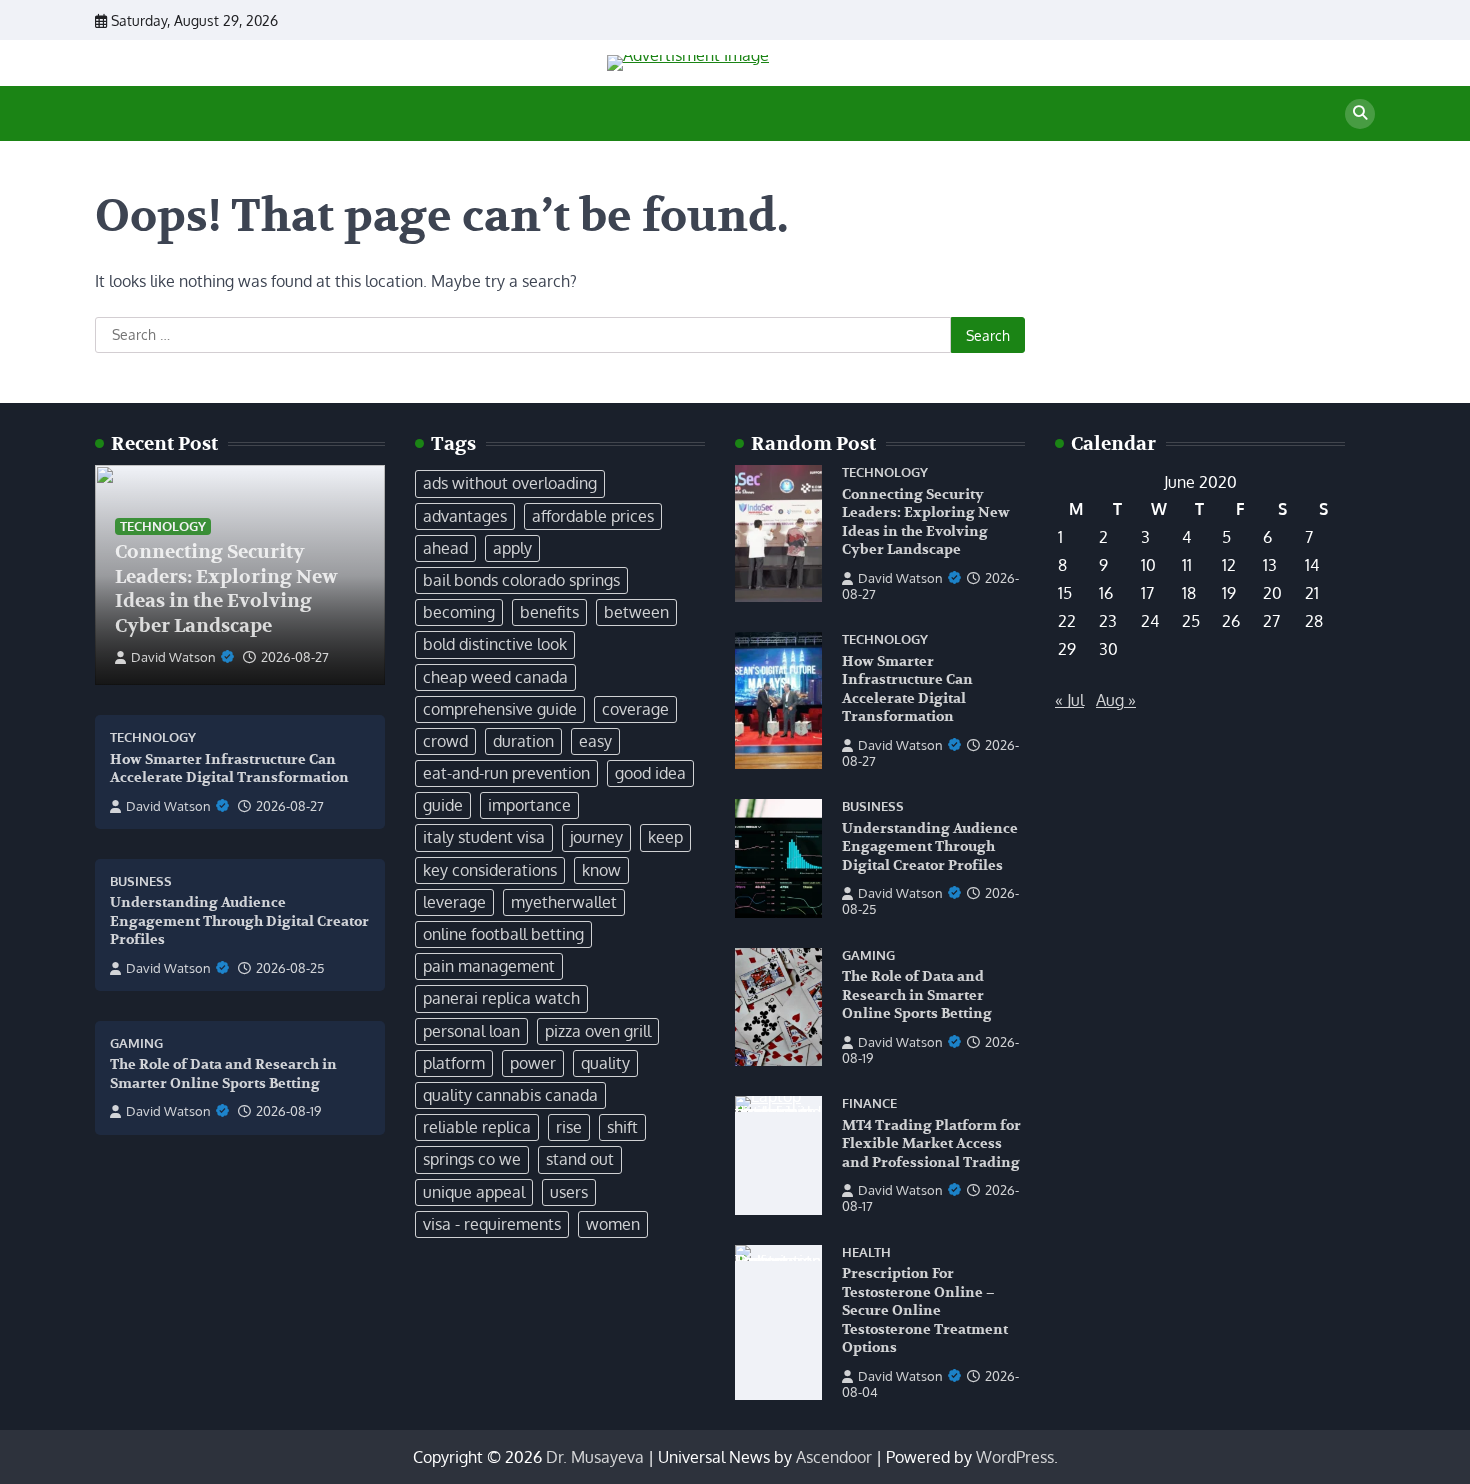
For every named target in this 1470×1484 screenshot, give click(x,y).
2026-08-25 (290, 968)
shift (622, 1127)
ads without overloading (510, 483)
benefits (549, 612)
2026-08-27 (295, 657)
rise (569, 1127)
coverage (635, 709)
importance (529, 805)
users (569, 1192)
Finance (869, 1103)
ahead (445, 548)
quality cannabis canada (510, 1095)
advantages (465, 516)
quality (605, 1063)
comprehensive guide (500, 709)
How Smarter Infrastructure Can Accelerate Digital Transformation (229, 769)
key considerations (490, 870)
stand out (580, 1159)
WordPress (1015, 1457)
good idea (650, 773)
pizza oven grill (598, 1031)
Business (141, 881)
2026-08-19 (288, 1111)
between (636, 612)
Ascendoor (834, 1457)
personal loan (471, 1031)
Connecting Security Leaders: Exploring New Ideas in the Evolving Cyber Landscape (226, 589)
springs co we (472, 1159)
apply (512, 548)
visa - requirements (492, 1224)
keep (665, 837)
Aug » (1116, 700)
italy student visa (484, 837)
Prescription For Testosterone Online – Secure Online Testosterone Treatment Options (925, 1310)
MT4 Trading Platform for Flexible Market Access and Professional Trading (931, 1144)
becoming (459, 612)
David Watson (173, 657)
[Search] (1360, 114)
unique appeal (474, 1192)
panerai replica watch (501, 998)
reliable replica (477, 1127)
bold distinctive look (495, 644)
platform (454, 1063)
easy (595, 741)
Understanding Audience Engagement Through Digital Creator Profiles (239, 921)
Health (866, 1252)
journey (596, 837)
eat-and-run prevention (506, 773)
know (601, 870)
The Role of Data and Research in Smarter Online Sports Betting (917, 995)
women (613, 1224)
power (533, 1063)
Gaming (136, 1043)
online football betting (503, 934)
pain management (489, 966)
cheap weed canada (495, 677)
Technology (163, 526)
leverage (454, 902)
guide (443, 805)
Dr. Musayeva (595, 1457)
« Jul (1069, 700)
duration (523, 741)
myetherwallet (564, 902)
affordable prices (593, 516)
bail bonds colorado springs (521, 580)
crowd (445, 741)
